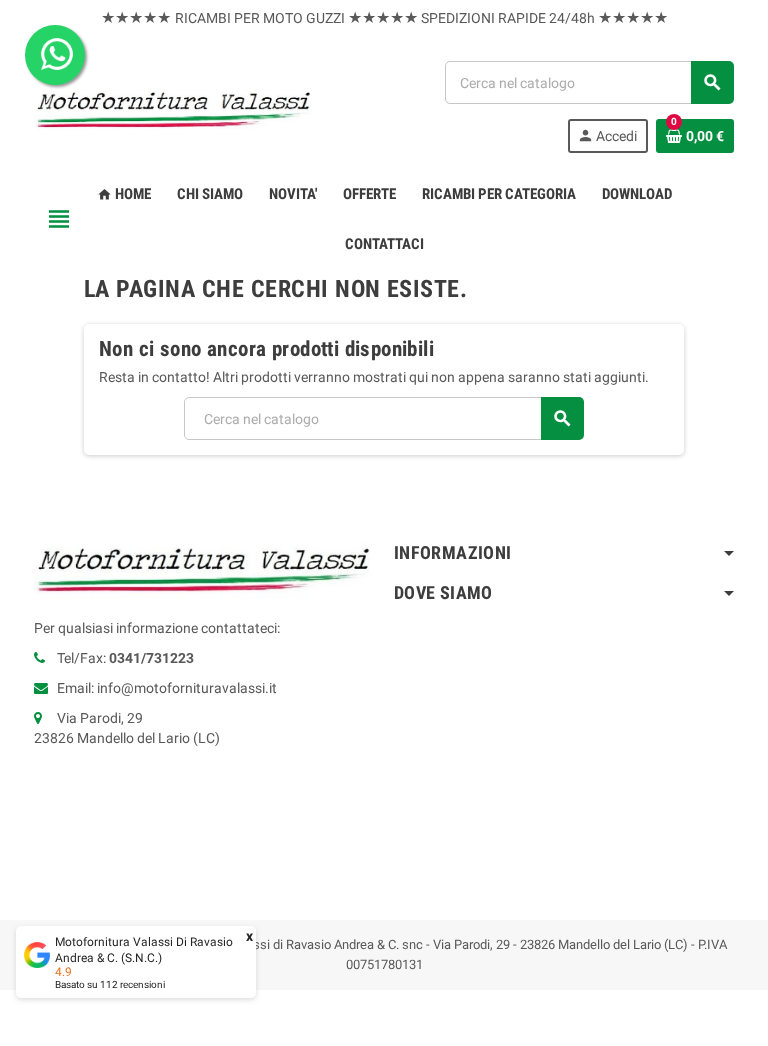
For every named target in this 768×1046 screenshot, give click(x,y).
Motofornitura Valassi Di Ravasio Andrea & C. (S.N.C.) (144, 950)
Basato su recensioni (110, 984)
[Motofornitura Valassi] (174, 106)
